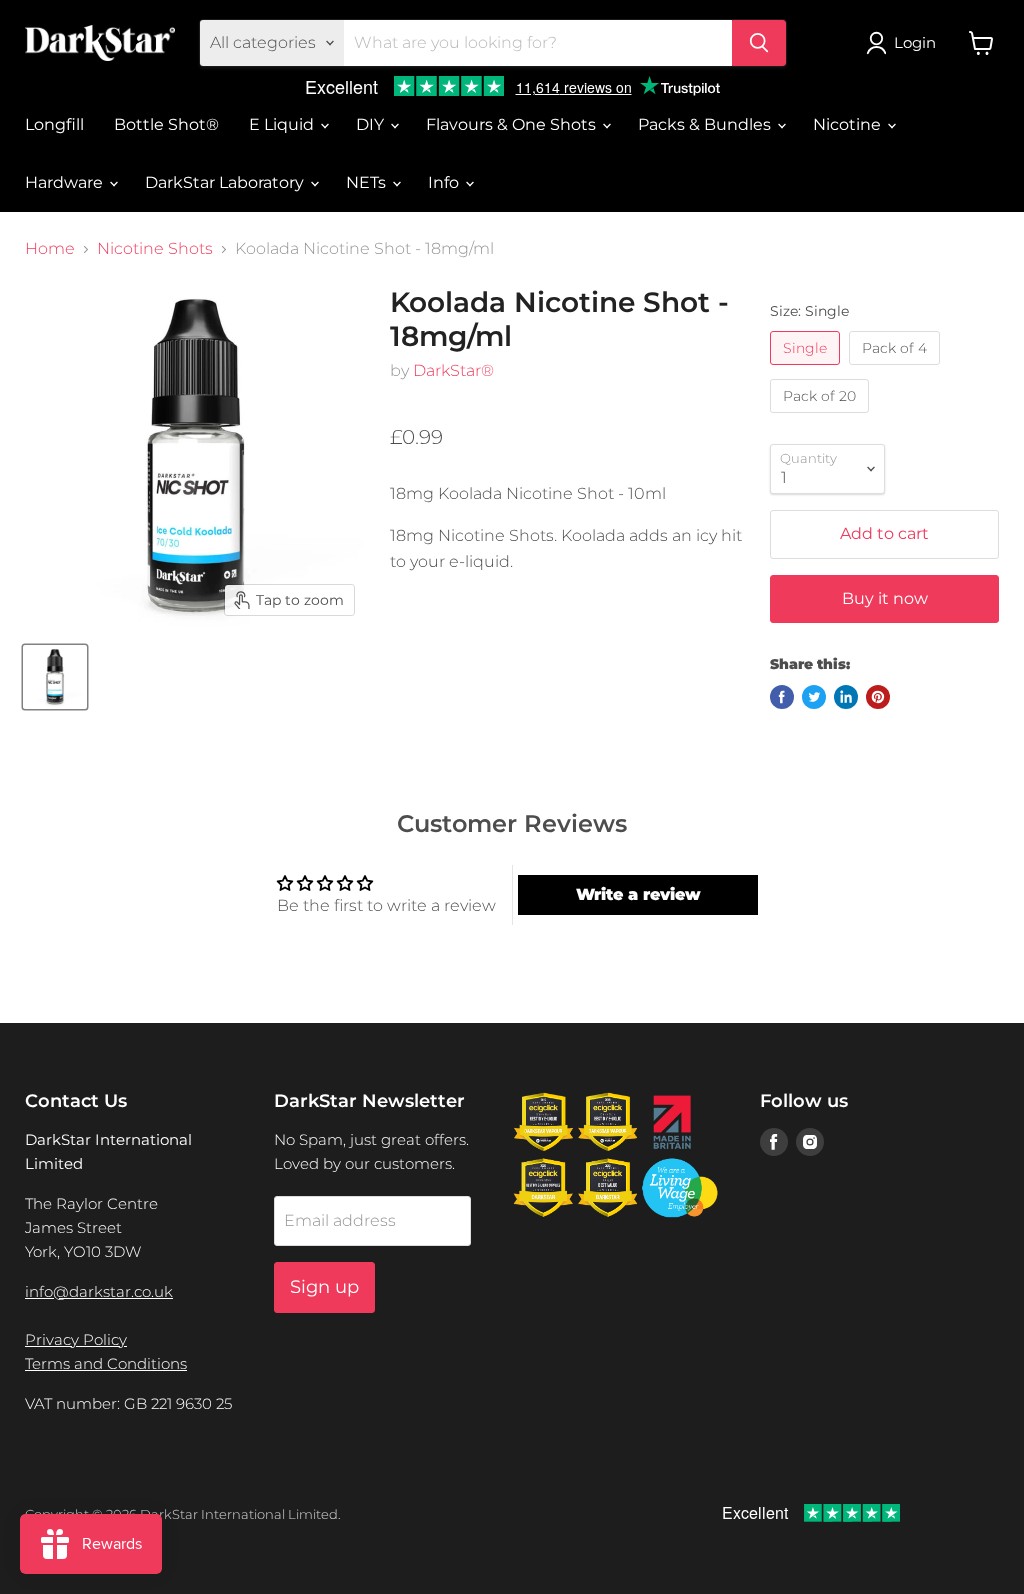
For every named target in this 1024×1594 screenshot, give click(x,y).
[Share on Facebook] (782, 697)
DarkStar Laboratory (226, 182)
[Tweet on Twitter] (814, 697)
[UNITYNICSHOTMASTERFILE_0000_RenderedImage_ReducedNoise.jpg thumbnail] (55, 677)
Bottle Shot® (166, 124)
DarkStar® (453, 370)
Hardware (66, 182)
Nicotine (849, 124)
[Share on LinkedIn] (846, 697)
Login (915, 42)
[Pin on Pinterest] (878, 697)
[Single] (807, 369)
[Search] (759, 43)
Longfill (54, 124)
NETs (368, 182)
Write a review (638, 894)
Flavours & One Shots (513, 124)
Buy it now (885, 598)
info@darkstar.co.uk (99, 1291)
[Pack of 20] (822, 417)
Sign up (324, 1287)
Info (445, 182)
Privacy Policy (76, 1339)
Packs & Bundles (706, 124)
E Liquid (283, 124)
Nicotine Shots (155, 249)
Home (50, 249)
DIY (372, 124)
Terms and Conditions (106, 1363)
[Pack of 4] (897, 369)
